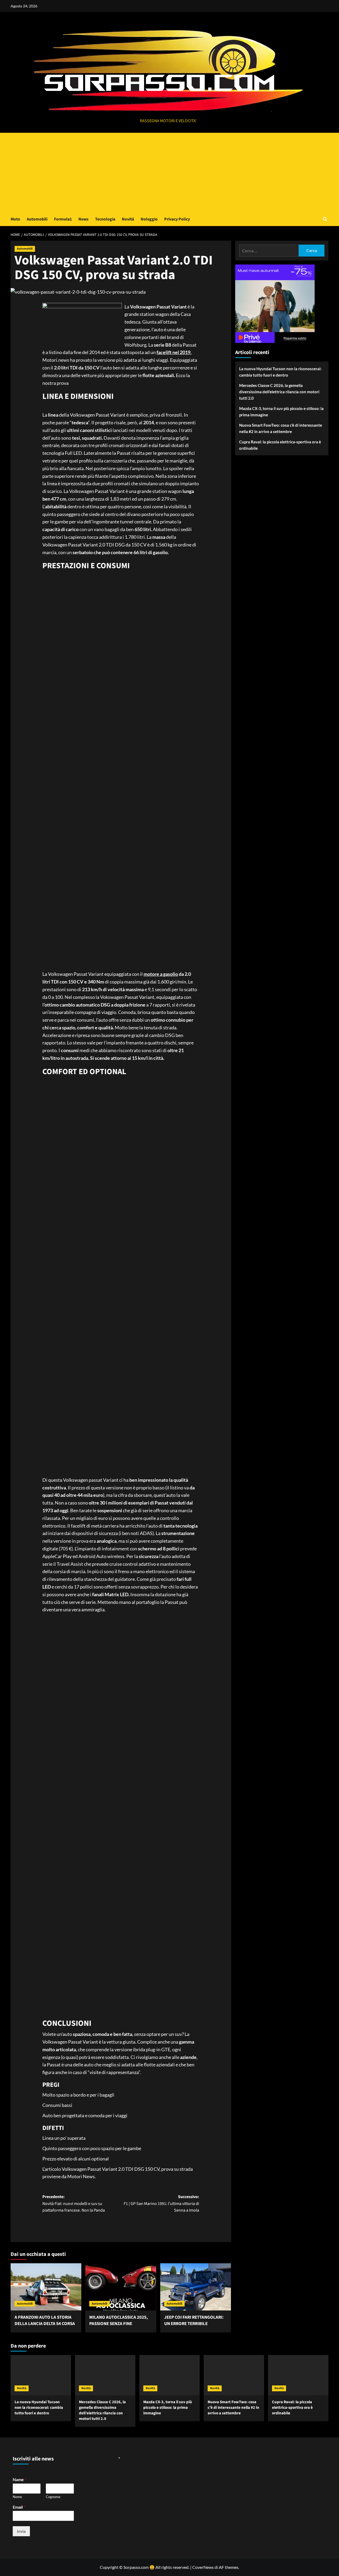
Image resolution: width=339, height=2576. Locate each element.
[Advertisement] (169, 173)
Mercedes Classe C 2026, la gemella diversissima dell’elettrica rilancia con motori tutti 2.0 (279, 392)
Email (19, 2507)
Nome (17, 2497)
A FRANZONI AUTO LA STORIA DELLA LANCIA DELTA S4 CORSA (45, 2321)
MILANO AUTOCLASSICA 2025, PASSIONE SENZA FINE (119, 2321)
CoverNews (203, 2567)
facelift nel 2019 (173, 352)
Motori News (81, 2176)
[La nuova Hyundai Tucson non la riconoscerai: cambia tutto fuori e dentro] (41, 2375)
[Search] (325, 219)
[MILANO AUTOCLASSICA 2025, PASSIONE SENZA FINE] (121, 2287)
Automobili (37, 219)
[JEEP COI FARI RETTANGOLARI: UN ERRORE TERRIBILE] (196, 2287)
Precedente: (74, 2204)
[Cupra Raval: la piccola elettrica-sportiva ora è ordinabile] (298, 2375)
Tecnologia (105, 219)
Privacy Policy (177, 219)
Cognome (53, 2497)
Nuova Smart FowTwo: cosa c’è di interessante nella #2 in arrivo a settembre (281, 428)
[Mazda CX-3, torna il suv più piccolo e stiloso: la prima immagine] (169, 2375)
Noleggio (149, 219)
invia (21, 2531)
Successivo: (161, 2204)
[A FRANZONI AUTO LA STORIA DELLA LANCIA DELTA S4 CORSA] (46, 2287)
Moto (15, 219)
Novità (128, 219)
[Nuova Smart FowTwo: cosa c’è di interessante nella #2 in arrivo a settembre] (234, 2375)
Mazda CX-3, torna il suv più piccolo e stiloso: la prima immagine (281, 412)
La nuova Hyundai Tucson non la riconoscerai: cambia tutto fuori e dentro (280, 372)
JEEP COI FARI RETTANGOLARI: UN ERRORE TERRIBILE (194, 2321)
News (83, 219)
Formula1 (63, 219)
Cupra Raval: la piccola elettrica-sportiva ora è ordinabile (280, 445)
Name (19, 2479)
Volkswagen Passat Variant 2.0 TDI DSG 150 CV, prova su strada (127, 2169)
